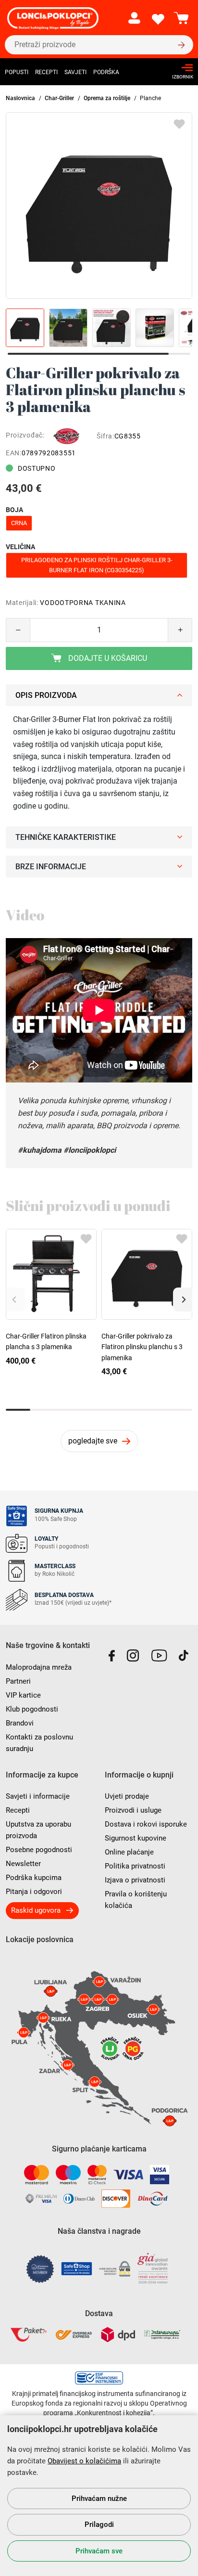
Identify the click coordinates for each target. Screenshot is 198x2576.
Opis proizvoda (46, 695)
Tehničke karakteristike (66, 837)
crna (19, 523)
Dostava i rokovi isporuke (146, 1824)
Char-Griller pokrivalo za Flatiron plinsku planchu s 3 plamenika (142, 1347)
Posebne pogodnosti (39, 1850)
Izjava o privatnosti (135, 1880)
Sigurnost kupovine (136, 1838)
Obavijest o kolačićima (84, 2461)
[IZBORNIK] (180, 68)
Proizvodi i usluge (133, 1810)
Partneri (18, 1681)
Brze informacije (51, 867)
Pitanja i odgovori (34, 1892)
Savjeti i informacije (38, 1796)
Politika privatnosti (135, 1866)
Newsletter (23, 1864)
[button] (183, 1300)
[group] (99, 206)
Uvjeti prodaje (127, 1796)
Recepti (46, 72)
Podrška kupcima (34, 1878)
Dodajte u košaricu (107, 658)
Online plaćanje (129, 1852)
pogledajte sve (93, 1441)
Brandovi (20, 1723)
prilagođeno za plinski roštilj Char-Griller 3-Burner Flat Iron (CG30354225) (97, 565)
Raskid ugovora (36, 1910)
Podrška (106, 72)
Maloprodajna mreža (39, 1667)
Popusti (17, 72)
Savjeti (75, 72)
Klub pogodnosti (32, 1709)
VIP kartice (23, 1695)
